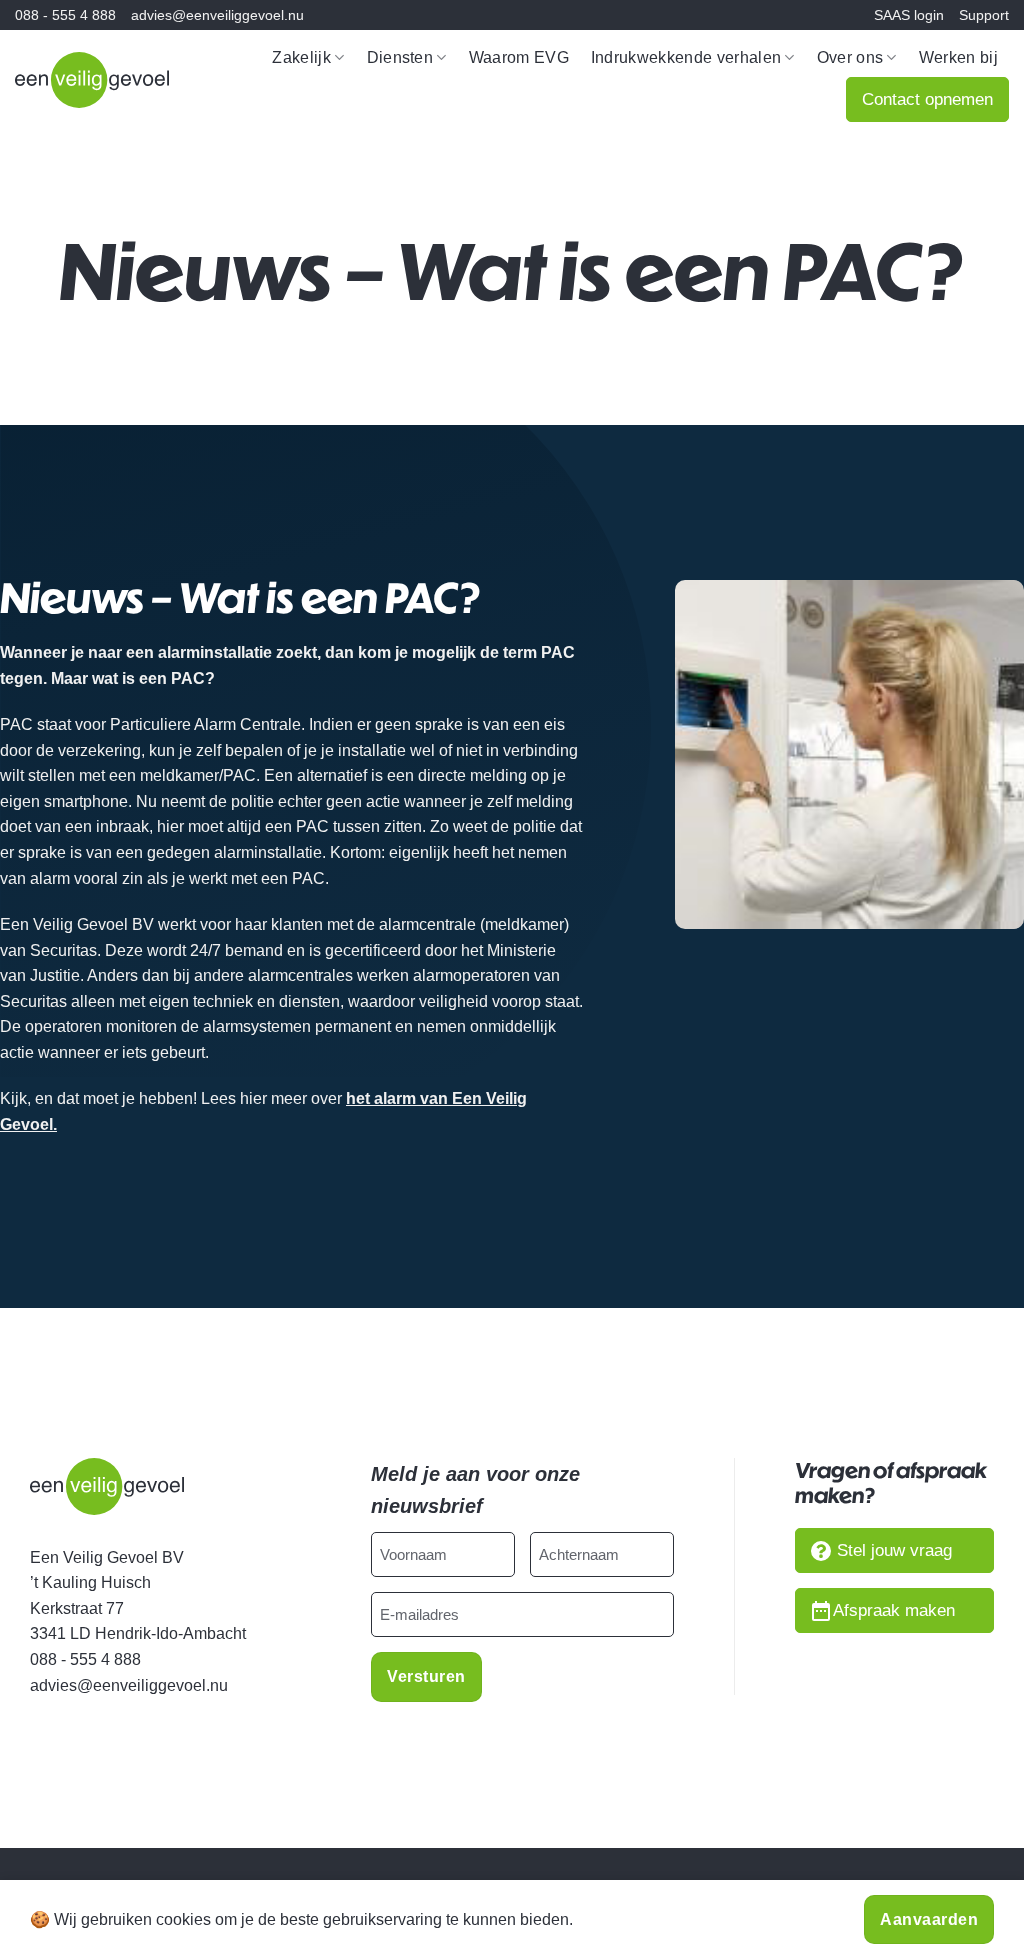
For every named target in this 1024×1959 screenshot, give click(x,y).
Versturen (426, 1676)
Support (984, 15)
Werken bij (958, 57)
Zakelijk (301, 57)
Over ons (850, 57)
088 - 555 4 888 (65, 15)
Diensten (400, 57)
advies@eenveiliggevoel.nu (217, 15)
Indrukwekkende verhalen (686, 57)
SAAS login (909, 15)
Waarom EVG (519, 57)
